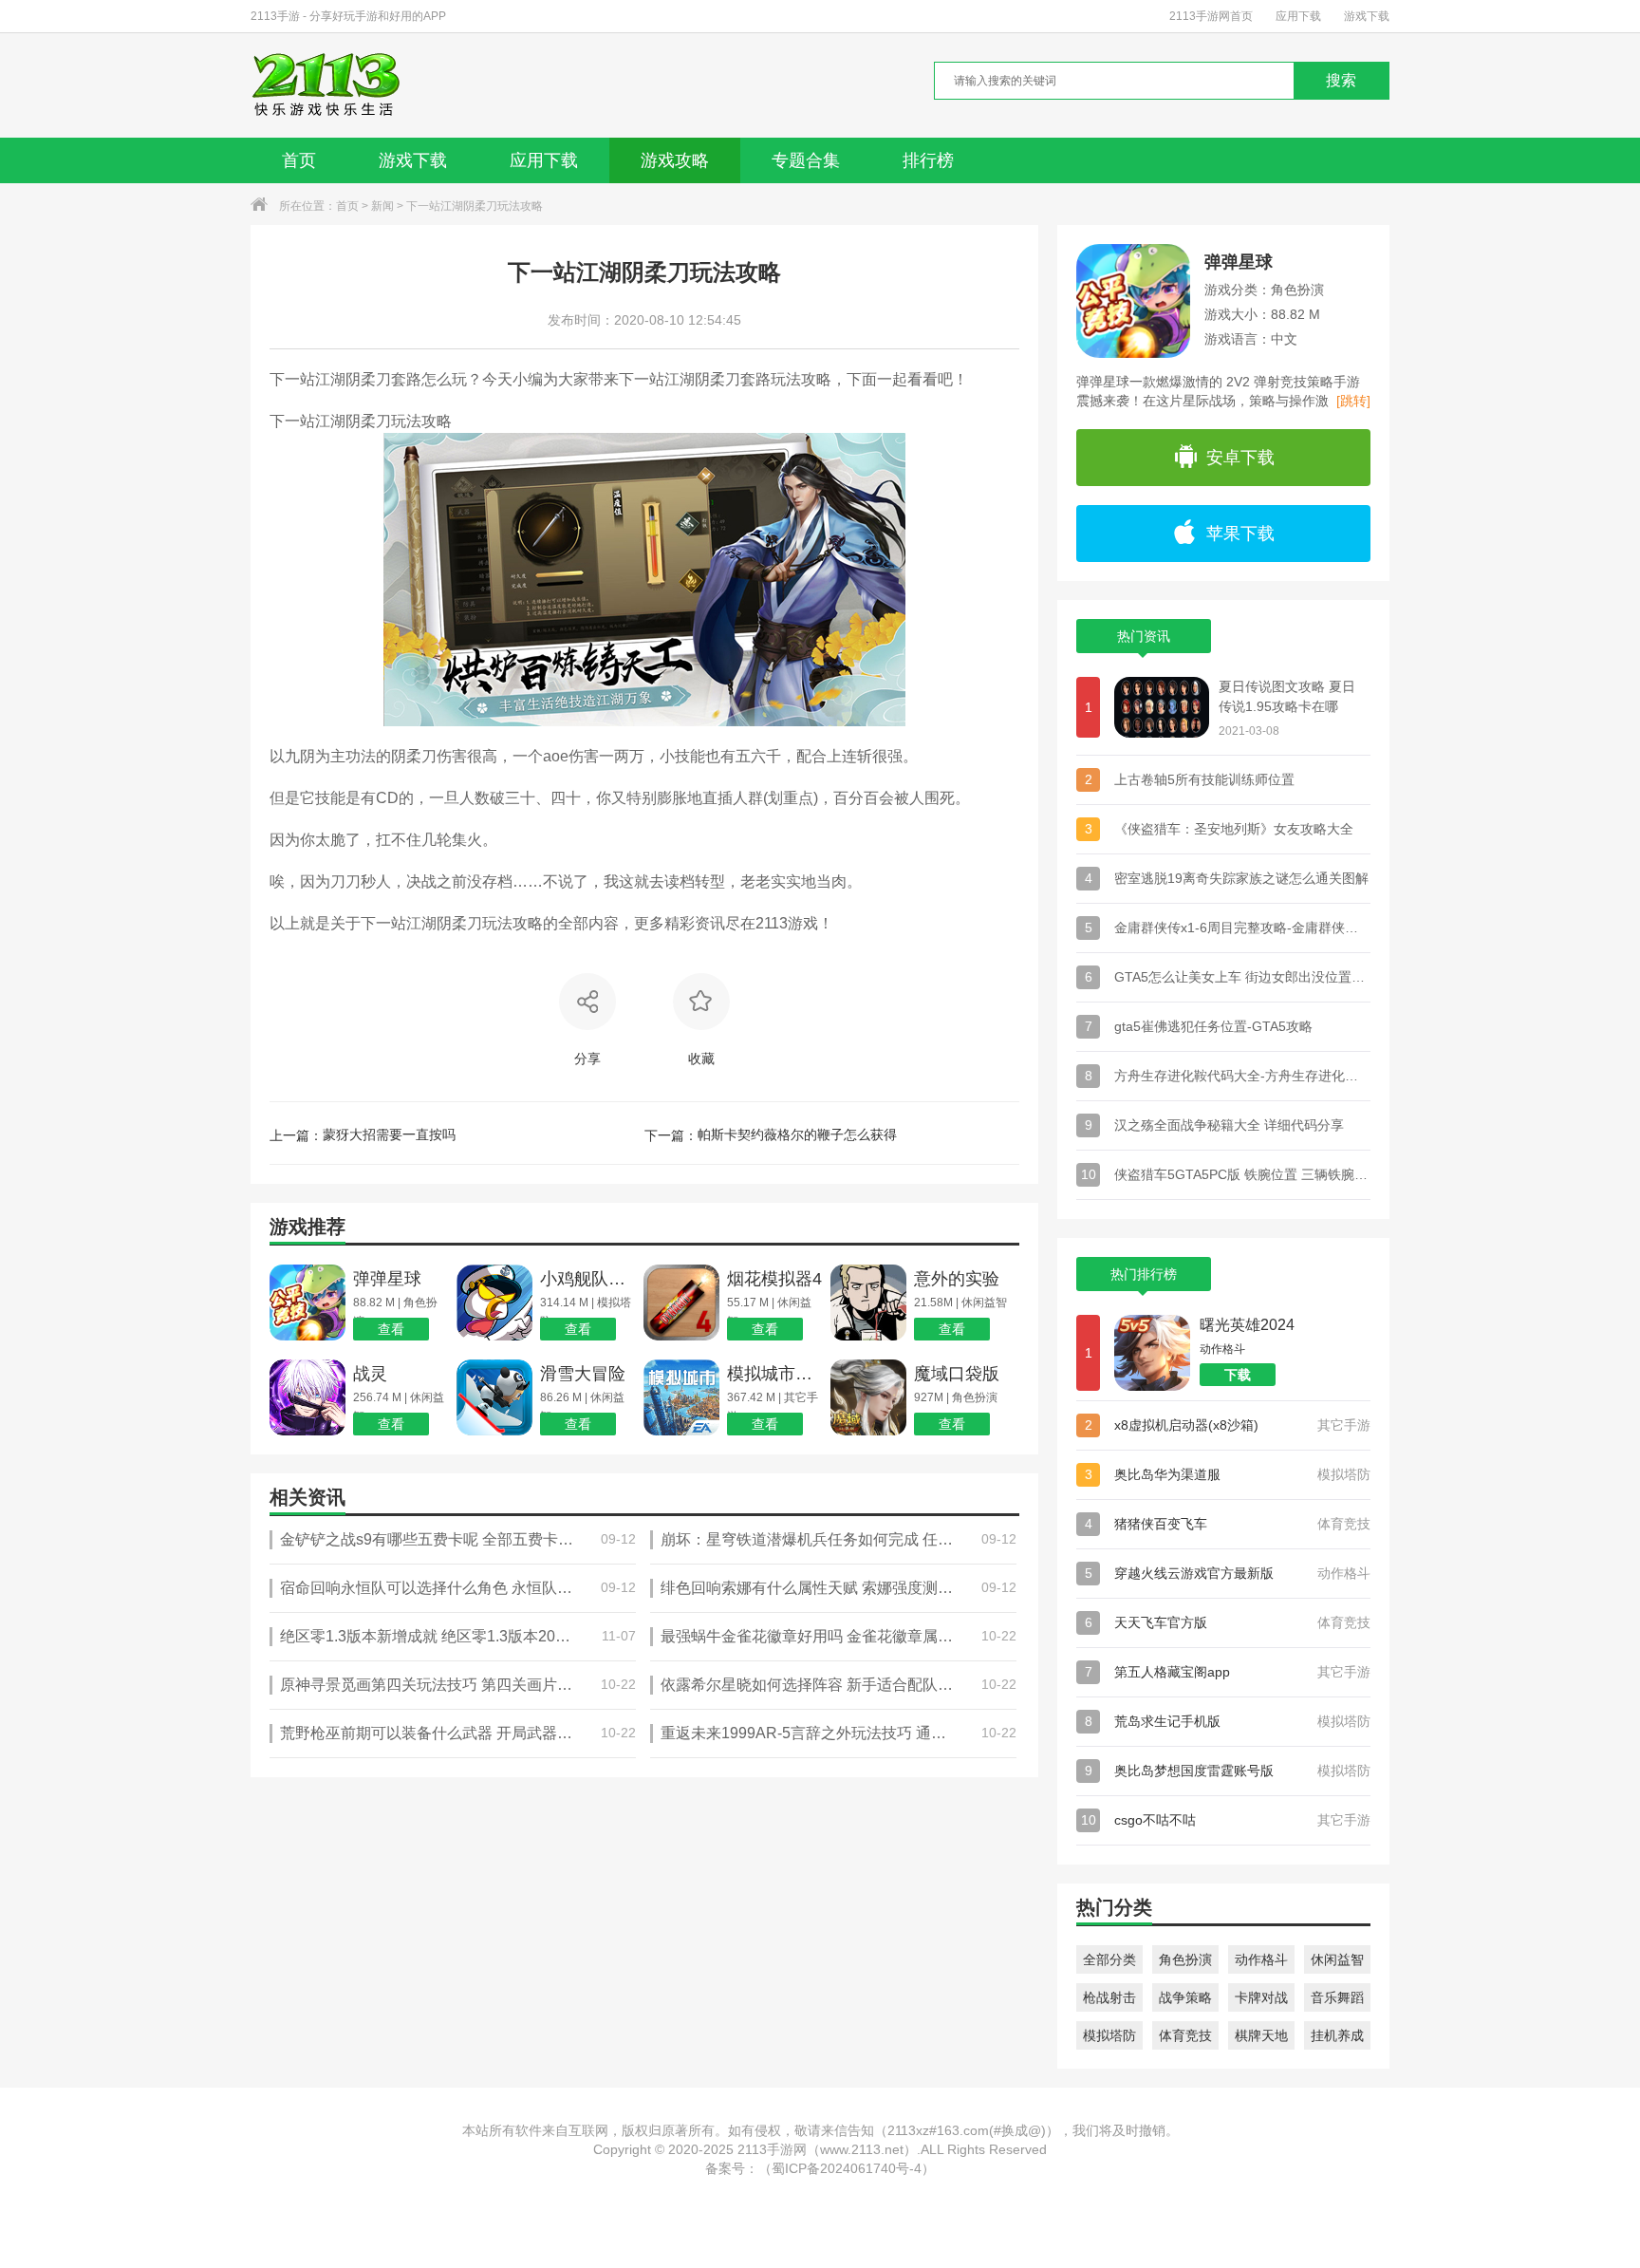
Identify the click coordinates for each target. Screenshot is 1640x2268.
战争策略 (1185, 1997)
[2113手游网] (339, 85)
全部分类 (1109, 1959)
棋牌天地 (1261, 2035)
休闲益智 (1337, 1959)
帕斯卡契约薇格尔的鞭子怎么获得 (797, 1134)
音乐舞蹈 (1337, 1997)
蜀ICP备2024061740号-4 (847, 2168)
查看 (391, 1329)
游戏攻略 (675, 160)
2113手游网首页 (1211, 16)
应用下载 (1298, 16)
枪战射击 (1109, 1997)
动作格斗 (1261, 1959)
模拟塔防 (1109, 2035)
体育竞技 (1185, 2035)
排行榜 (928, 160)
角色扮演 (1185, 1959)
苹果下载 (1240, 534)
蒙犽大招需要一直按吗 (389, 1134)
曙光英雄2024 (1247, 1325)
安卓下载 (1240, 458)
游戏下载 (1367, 16)
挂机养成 (1337, 2035)
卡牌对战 (1261, 1997)
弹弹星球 (1239, 262)
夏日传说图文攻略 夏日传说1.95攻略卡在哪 (1287, 696)
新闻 (382, 206)
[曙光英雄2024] (1152, 1353)
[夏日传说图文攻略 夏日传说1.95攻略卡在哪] (1162, 707)
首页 (299, 160)
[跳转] (1353, 401)
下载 (1238, 1375)
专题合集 (806, 160)
